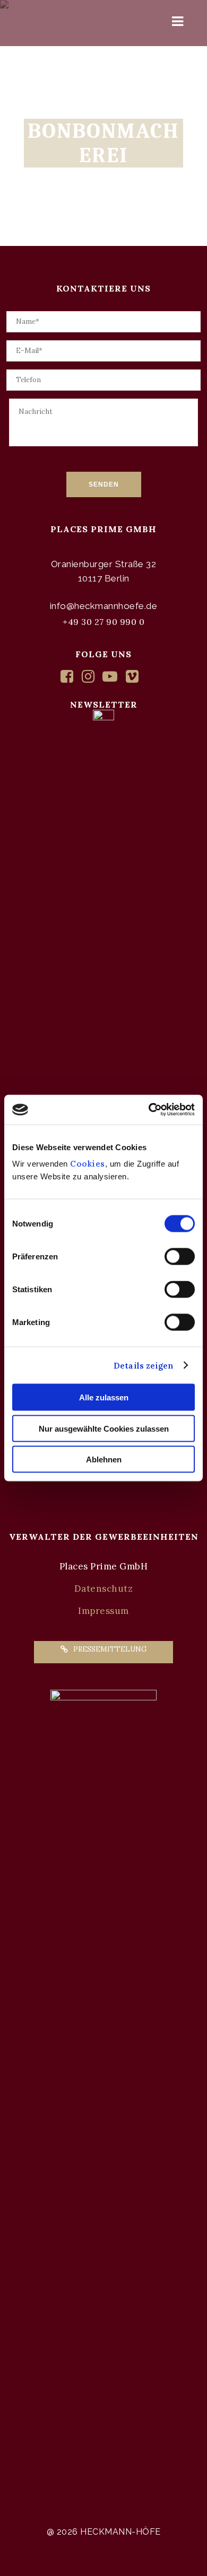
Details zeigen (143, 1365)
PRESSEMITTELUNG (110, 1649)
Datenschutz (104, 1589)
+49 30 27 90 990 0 (103, 622)
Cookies (87, 1164)
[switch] (180, 1257)
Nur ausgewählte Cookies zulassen (104, 1428)
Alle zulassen (104, 1397)
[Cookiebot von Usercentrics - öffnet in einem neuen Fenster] (149, 1110)
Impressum (103, 1611)
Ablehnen (104, 1459)
